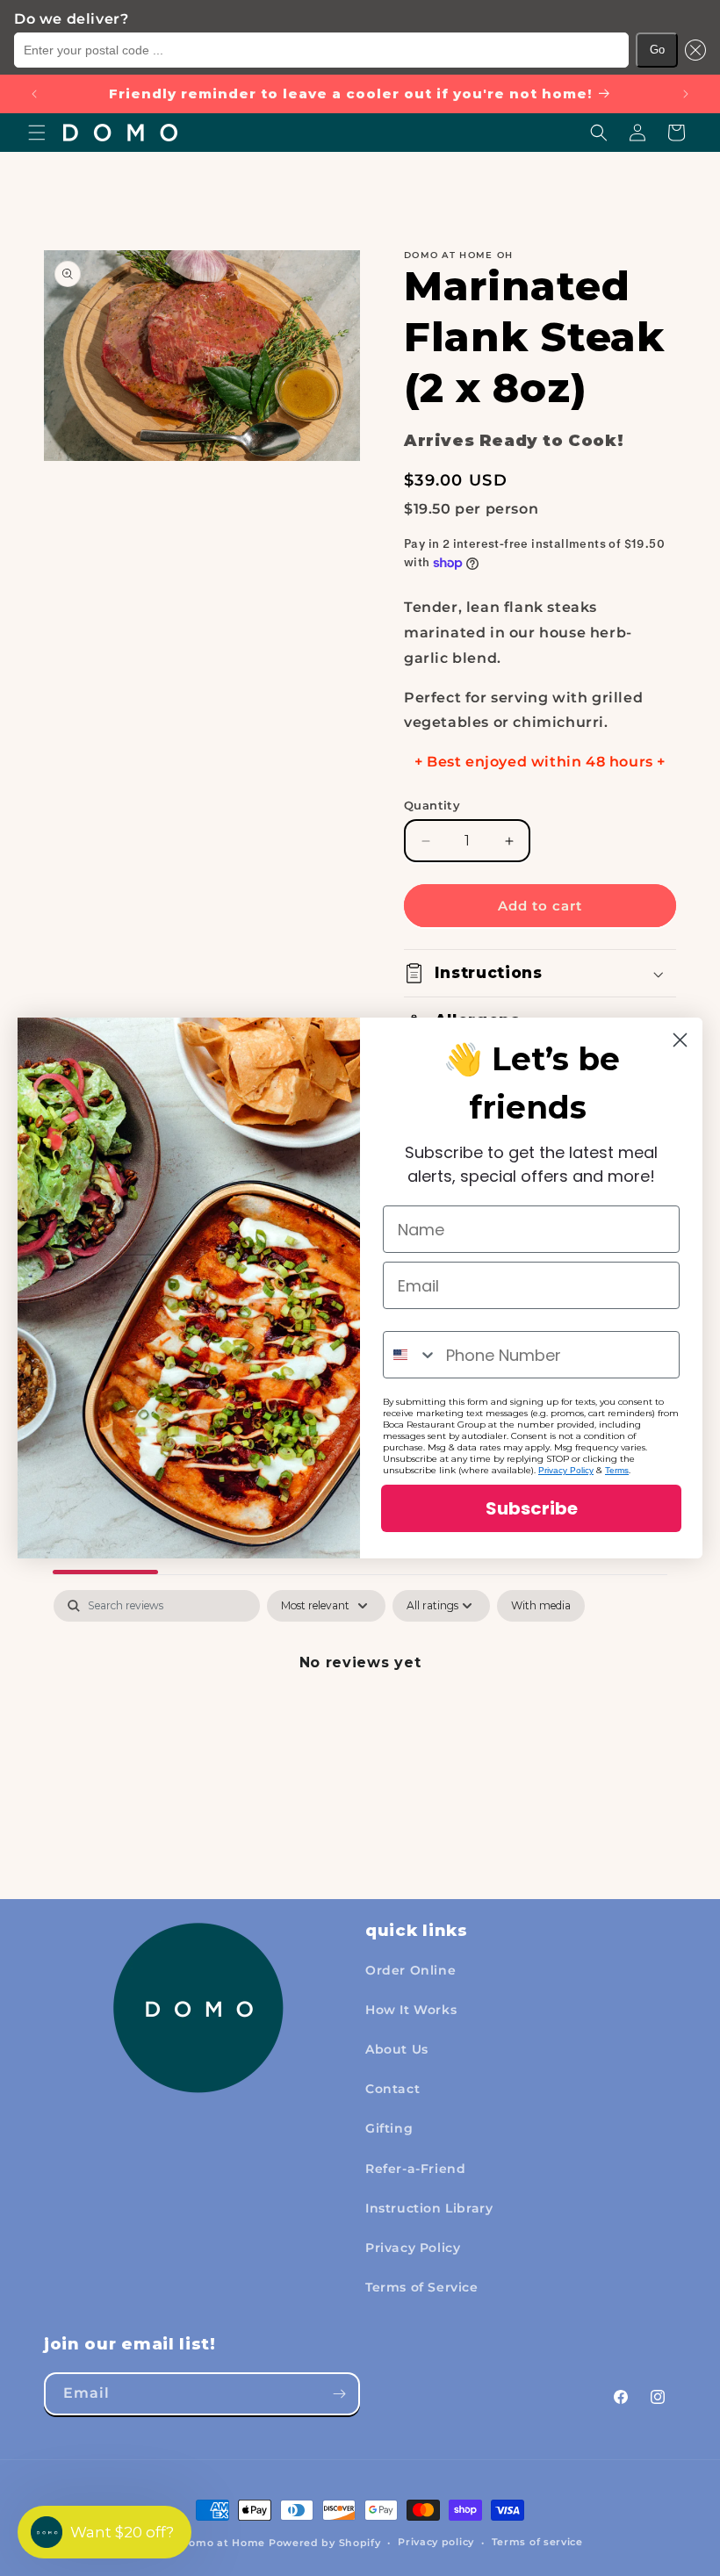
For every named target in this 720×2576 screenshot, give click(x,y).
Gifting (389, 2128)
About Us (397, 2049)
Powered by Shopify (325, 2543)
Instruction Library (429, 2208)
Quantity (432, 805)
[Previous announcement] (34, 94)
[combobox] (410, 1355)
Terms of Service (422, 2287)
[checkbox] (541, 1606)
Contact (392, 2089)
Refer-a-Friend (415, 2169)
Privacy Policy (413, 2248)
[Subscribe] (339, 2394)
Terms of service (537, 2542)
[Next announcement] (686, 94)
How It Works (411, 2010)
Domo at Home (223, 2543)
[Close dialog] (680, 1040)
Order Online (410, 1970)
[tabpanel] (360, 1722)
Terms (617, 1470)
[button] (692, 50)
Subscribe (532, 1508)
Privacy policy (436, 2542)
